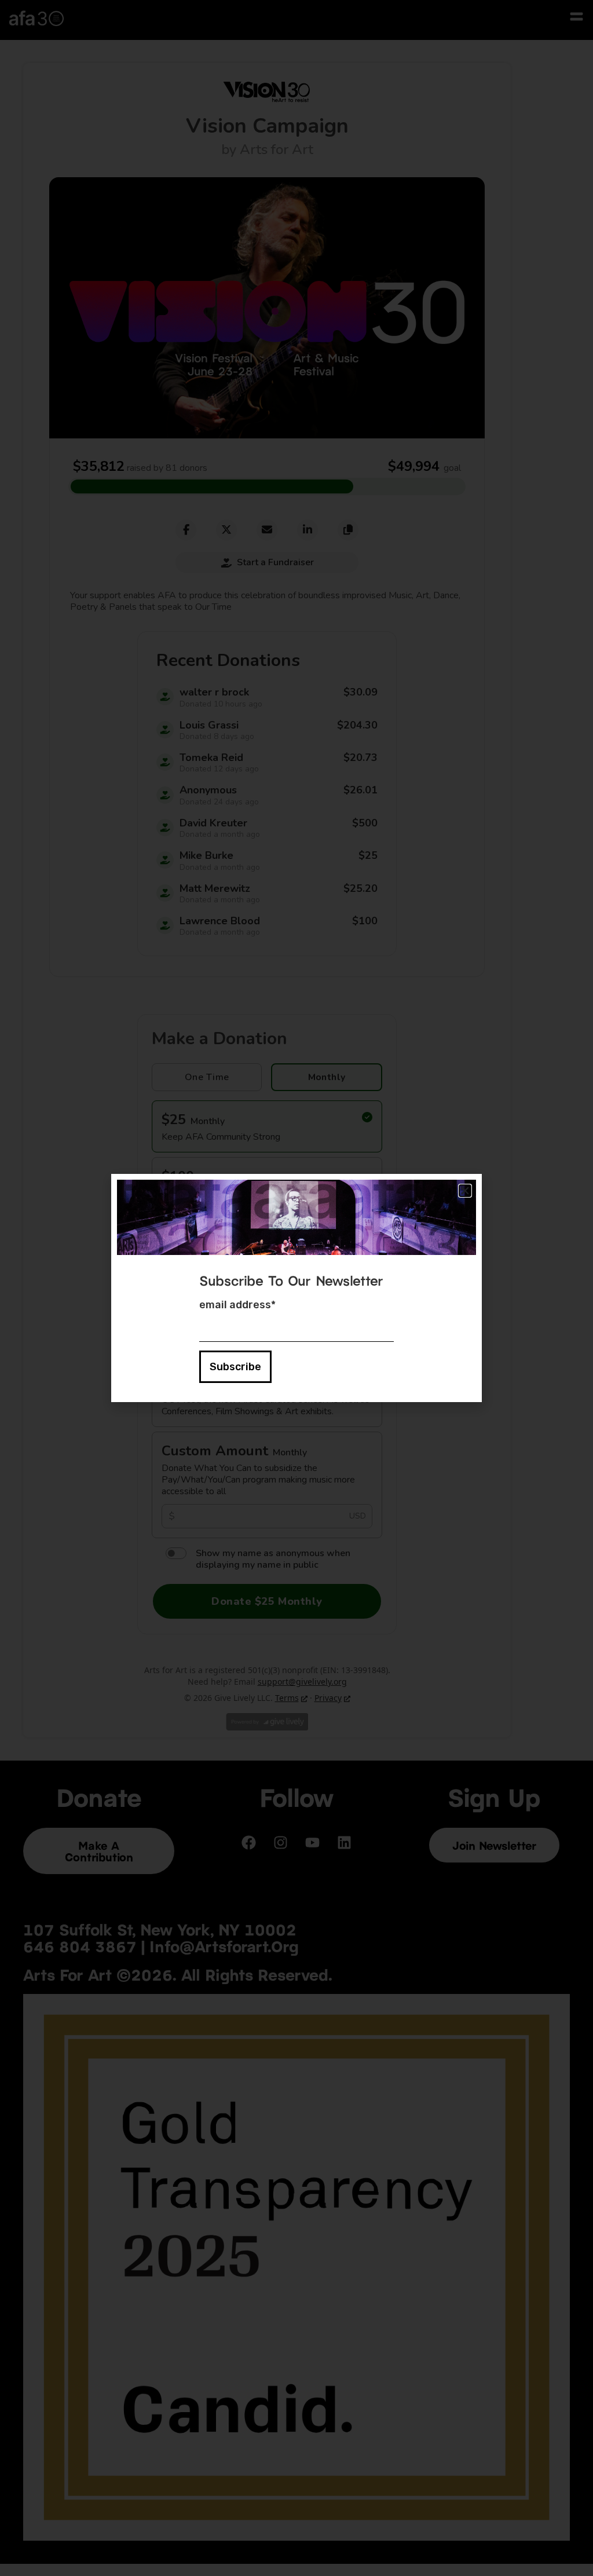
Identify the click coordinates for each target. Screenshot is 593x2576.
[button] (465, 1191)
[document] (296, 1288)
